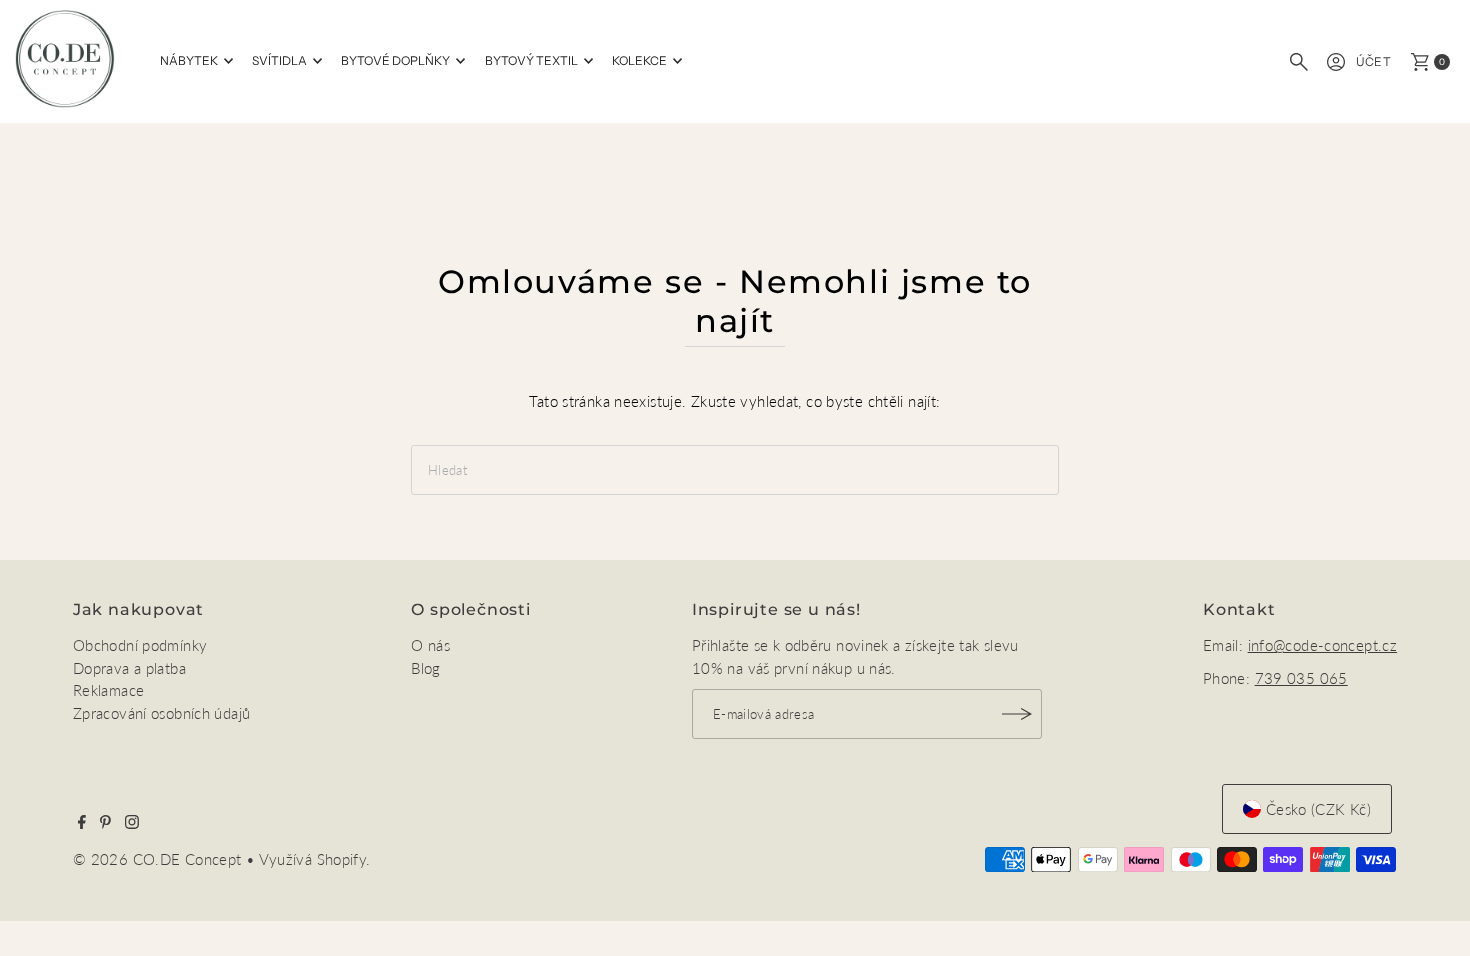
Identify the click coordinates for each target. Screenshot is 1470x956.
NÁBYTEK (189, 60)
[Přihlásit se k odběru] (1017, 714)
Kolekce (639, 60)
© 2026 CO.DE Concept (159, 859)
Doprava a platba (129, 668)
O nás (430, 645)
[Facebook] (82, 823)
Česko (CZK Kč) (1318, 809)
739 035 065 (1301, 678)
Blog (426, 668)
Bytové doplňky (395, 60)
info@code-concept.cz (1323, 645)
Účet (1374, 61)
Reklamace (108, 690)
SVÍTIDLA (279, 60)
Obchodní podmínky (140, 645)
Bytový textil (531, 60)
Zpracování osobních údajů (161, 713)
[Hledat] (1299, 62)
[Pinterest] (105, 823)
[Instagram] (132, 823)
